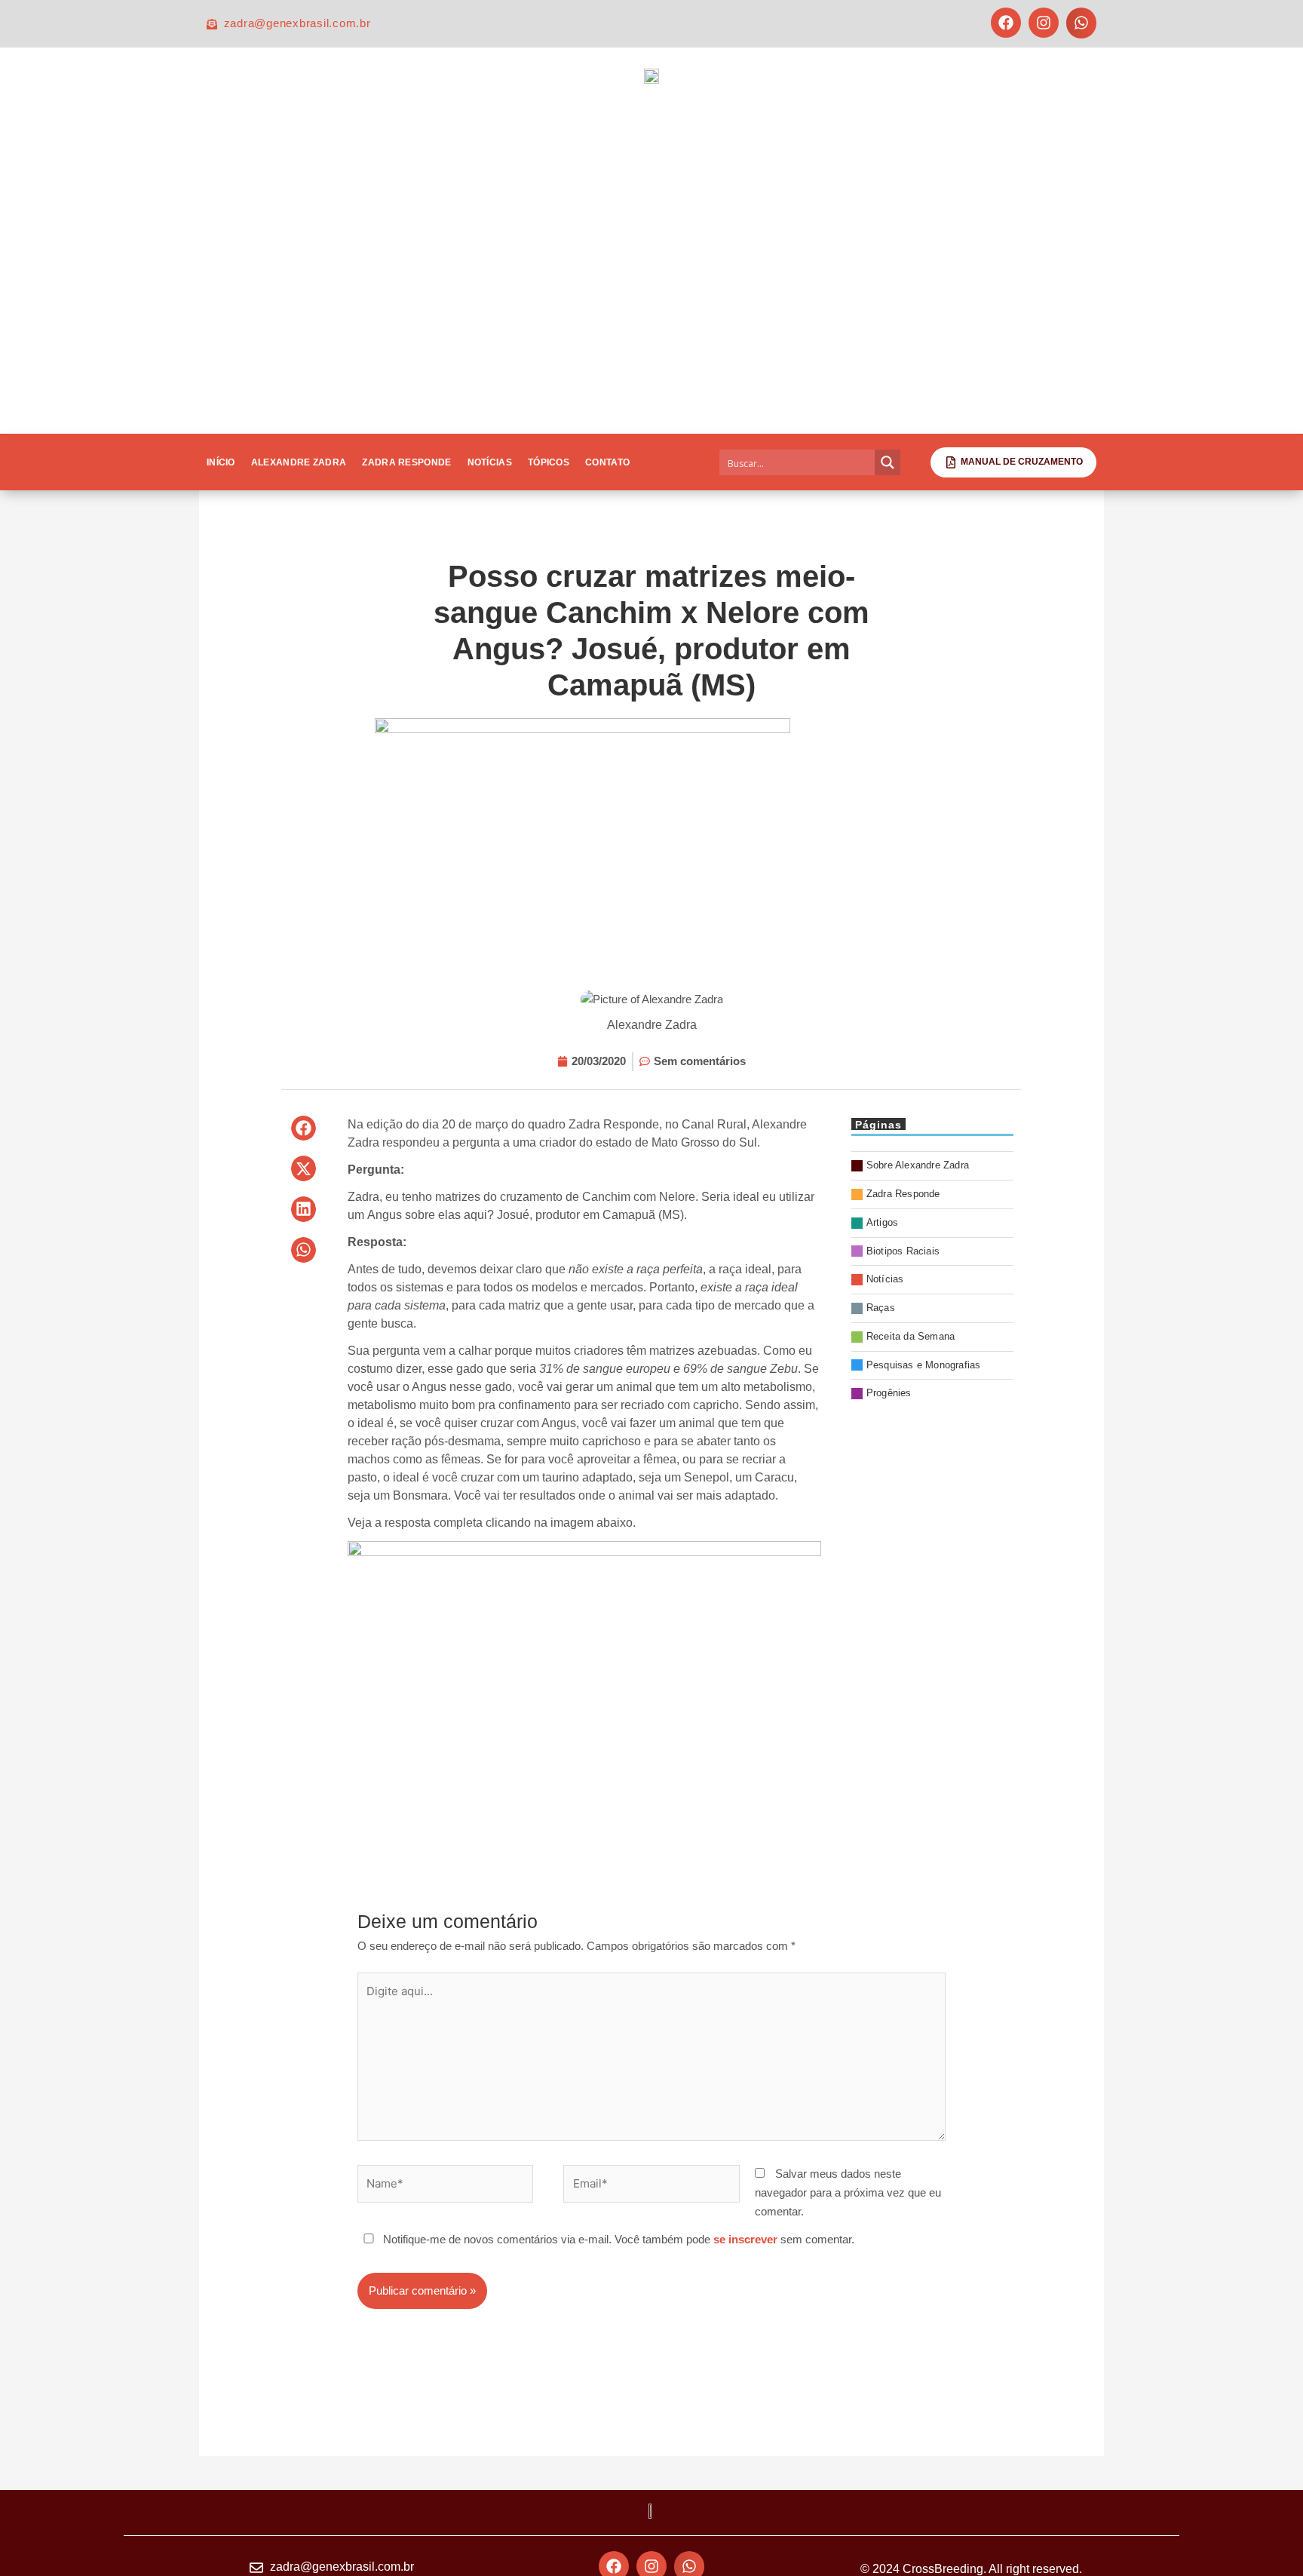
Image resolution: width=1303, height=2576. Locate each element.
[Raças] (932, 1308)
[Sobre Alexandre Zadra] (932, 1166)
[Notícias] (932, 1280)
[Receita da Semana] (932, 1337)
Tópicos (549, 462)
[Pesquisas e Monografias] (932, 1366)
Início (221, 462)
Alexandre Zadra (299, 462)
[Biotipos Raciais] (932, 1252)
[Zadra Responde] (932, 1194)
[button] (1082, 23)
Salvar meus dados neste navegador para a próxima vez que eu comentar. (848, 2192)
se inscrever (745, 2239)
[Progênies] (932, 1394)
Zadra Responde (406, 462)
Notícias (490, 462)
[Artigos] (932, 1223)
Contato (607, 462)
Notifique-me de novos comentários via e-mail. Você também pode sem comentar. (617, 2239)
